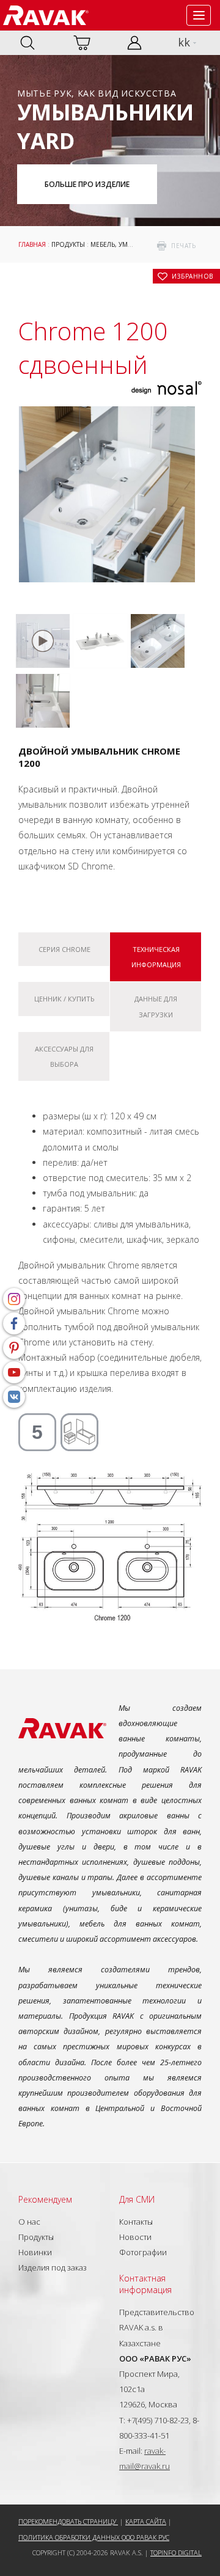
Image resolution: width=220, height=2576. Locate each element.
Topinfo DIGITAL (176, 2552)
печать (183, 246)
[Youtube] (14, 1372)
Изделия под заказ (53, 2267)
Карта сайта (146, 2521)
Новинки (35, 2252)
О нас (29, 2222)
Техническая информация (156, 957)
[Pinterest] (14, 1348)
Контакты (136, 2222)
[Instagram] (14, 1299)
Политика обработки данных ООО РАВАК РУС (94, 2537)
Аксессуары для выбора (64, 1056)
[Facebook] (14, 1323)
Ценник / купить (64, 999)
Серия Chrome (64, 949)
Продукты (68, 244)
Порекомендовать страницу (68, 2521)
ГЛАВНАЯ (32, 244)
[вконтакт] (14, 1397)
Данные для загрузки (156, 1006)
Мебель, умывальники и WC (138, 244)
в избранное (193, 276)
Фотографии (143, 2252)
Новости (135, 2237)
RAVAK (46, 15)
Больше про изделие (87, 184)
